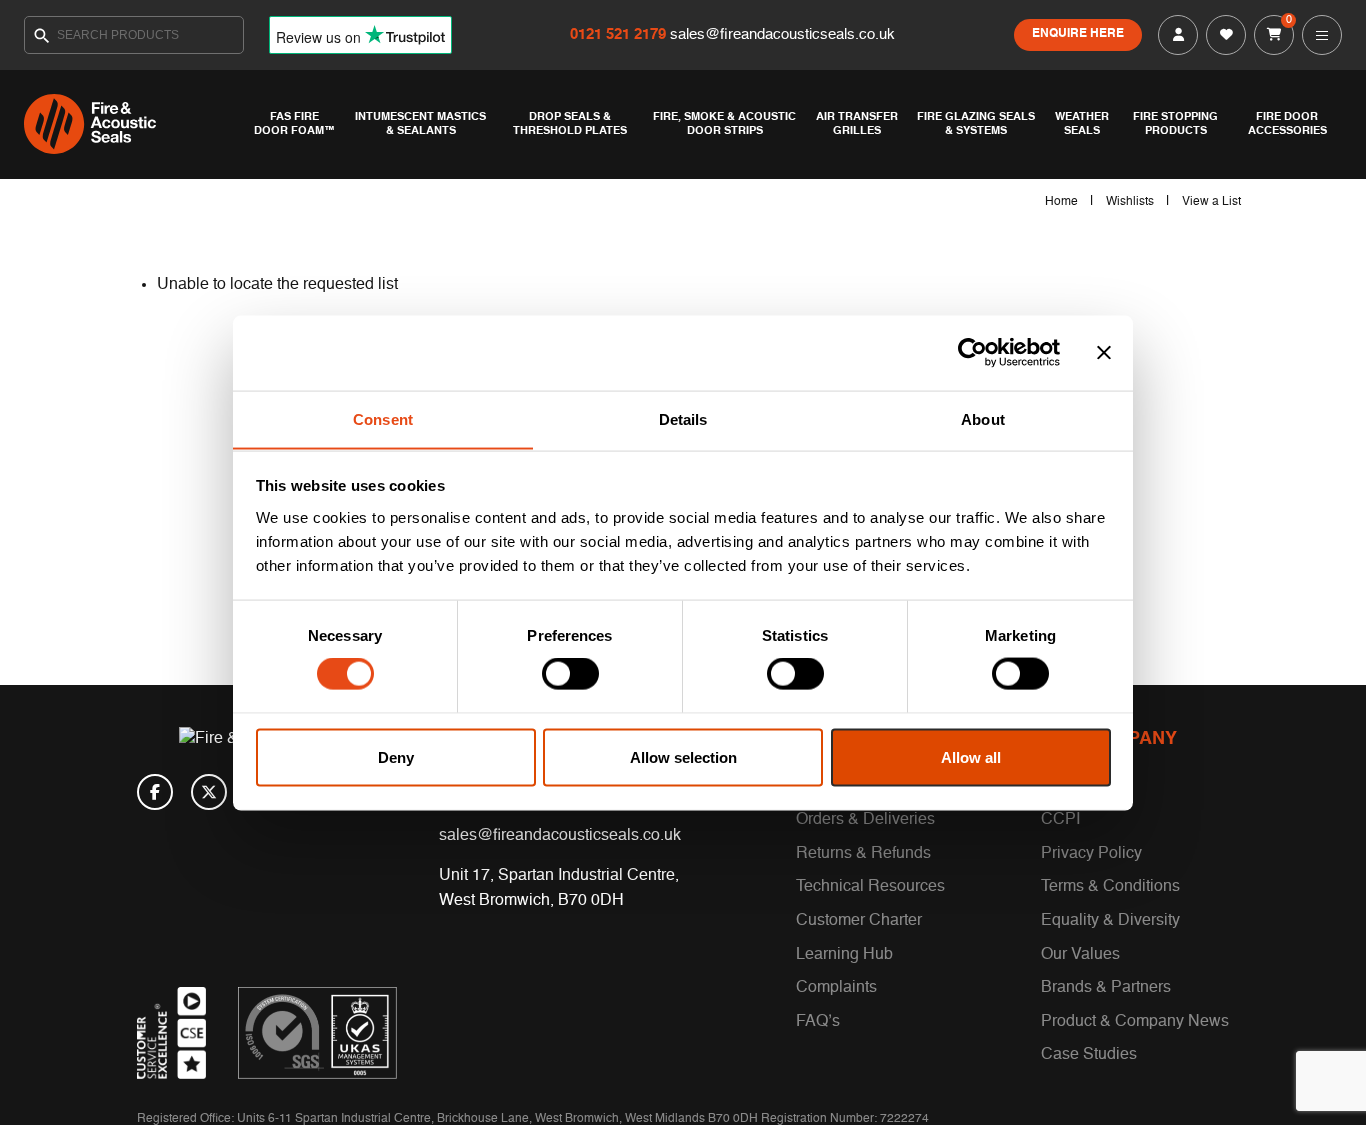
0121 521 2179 (620, 34)
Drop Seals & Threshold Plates (570, 124)
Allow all (971, 756)
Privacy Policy (1091, 854)
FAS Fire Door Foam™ (294, 124)
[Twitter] (209, 792)
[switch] (570, 674)
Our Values (1080, 955)
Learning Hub (844, 955)
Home (1061, 202)
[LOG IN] (1178, 35)
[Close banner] (1104, 353)
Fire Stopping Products (1175, 124)
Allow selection (683, 756)
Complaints (836, 988)
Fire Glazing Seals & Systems (976, 124)
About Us (1074, 787)
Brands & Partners (1106, 988)
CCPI (1060, 820)
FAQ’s (818, 1022)
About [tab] (983, 418)
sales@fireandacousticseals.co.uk (782, 34)
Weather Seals (1082, 124)
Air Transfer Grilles (857, 124)
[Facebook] (155, 792)
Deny (396, 756)
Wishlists (1130, 202)
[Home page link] (134, 124)
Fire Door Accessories (1287, 124)
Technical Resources (870, 887)
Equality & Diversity (1110, 921)
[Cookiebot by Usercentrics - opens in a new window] (972, 353)
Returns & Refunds (863, 854)
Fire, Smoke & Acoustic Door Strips (724, 124)
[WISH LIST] (1226, 35)
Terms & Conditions (1110, 887)
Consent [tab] (383, 418)
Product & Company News (1135, 1022)
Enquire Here (1078, 34)
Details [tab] (683, 418)
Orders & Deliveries (865, 820)
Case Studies (1089, 1055)
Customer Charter (859, 921)
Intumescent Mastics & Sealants (420, 124)
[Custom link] (317, 1033)
